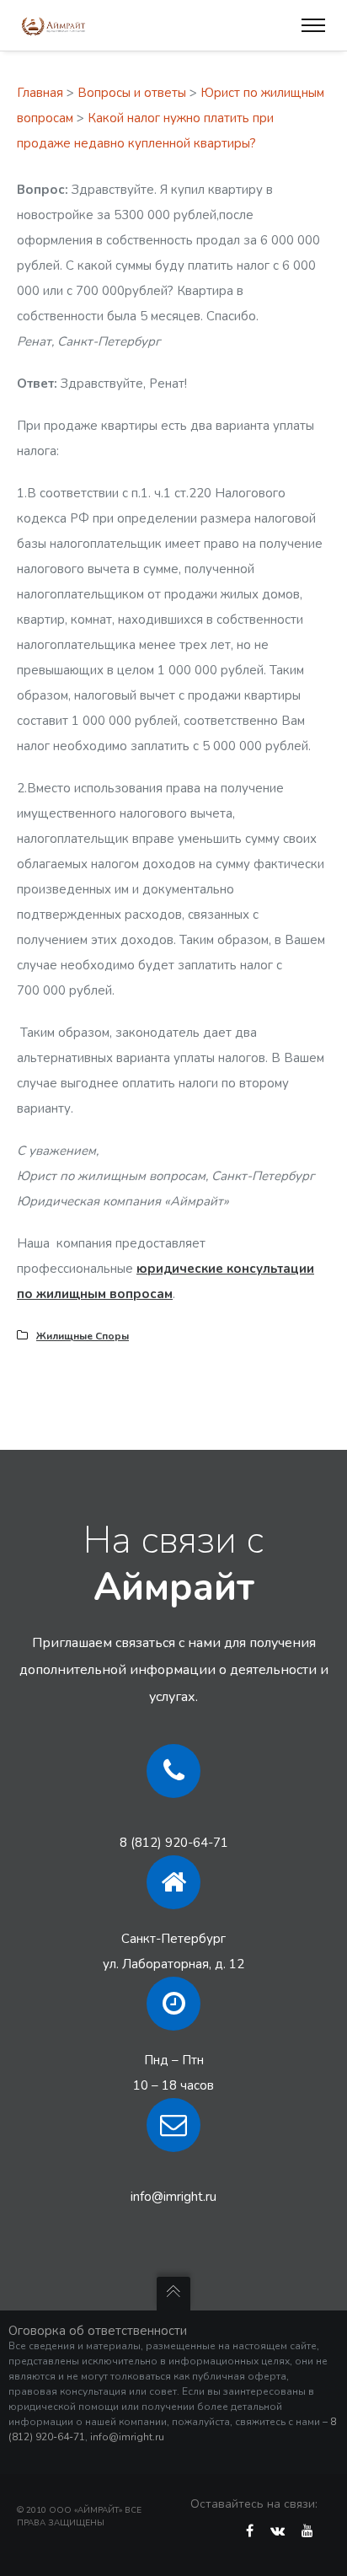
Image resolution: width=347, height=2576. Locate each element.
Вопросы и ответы (132, 93)
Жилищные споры (83, 1336)
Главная (40, 93)
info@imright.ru (173, 2197)
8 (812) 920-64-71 (174, 1843)
